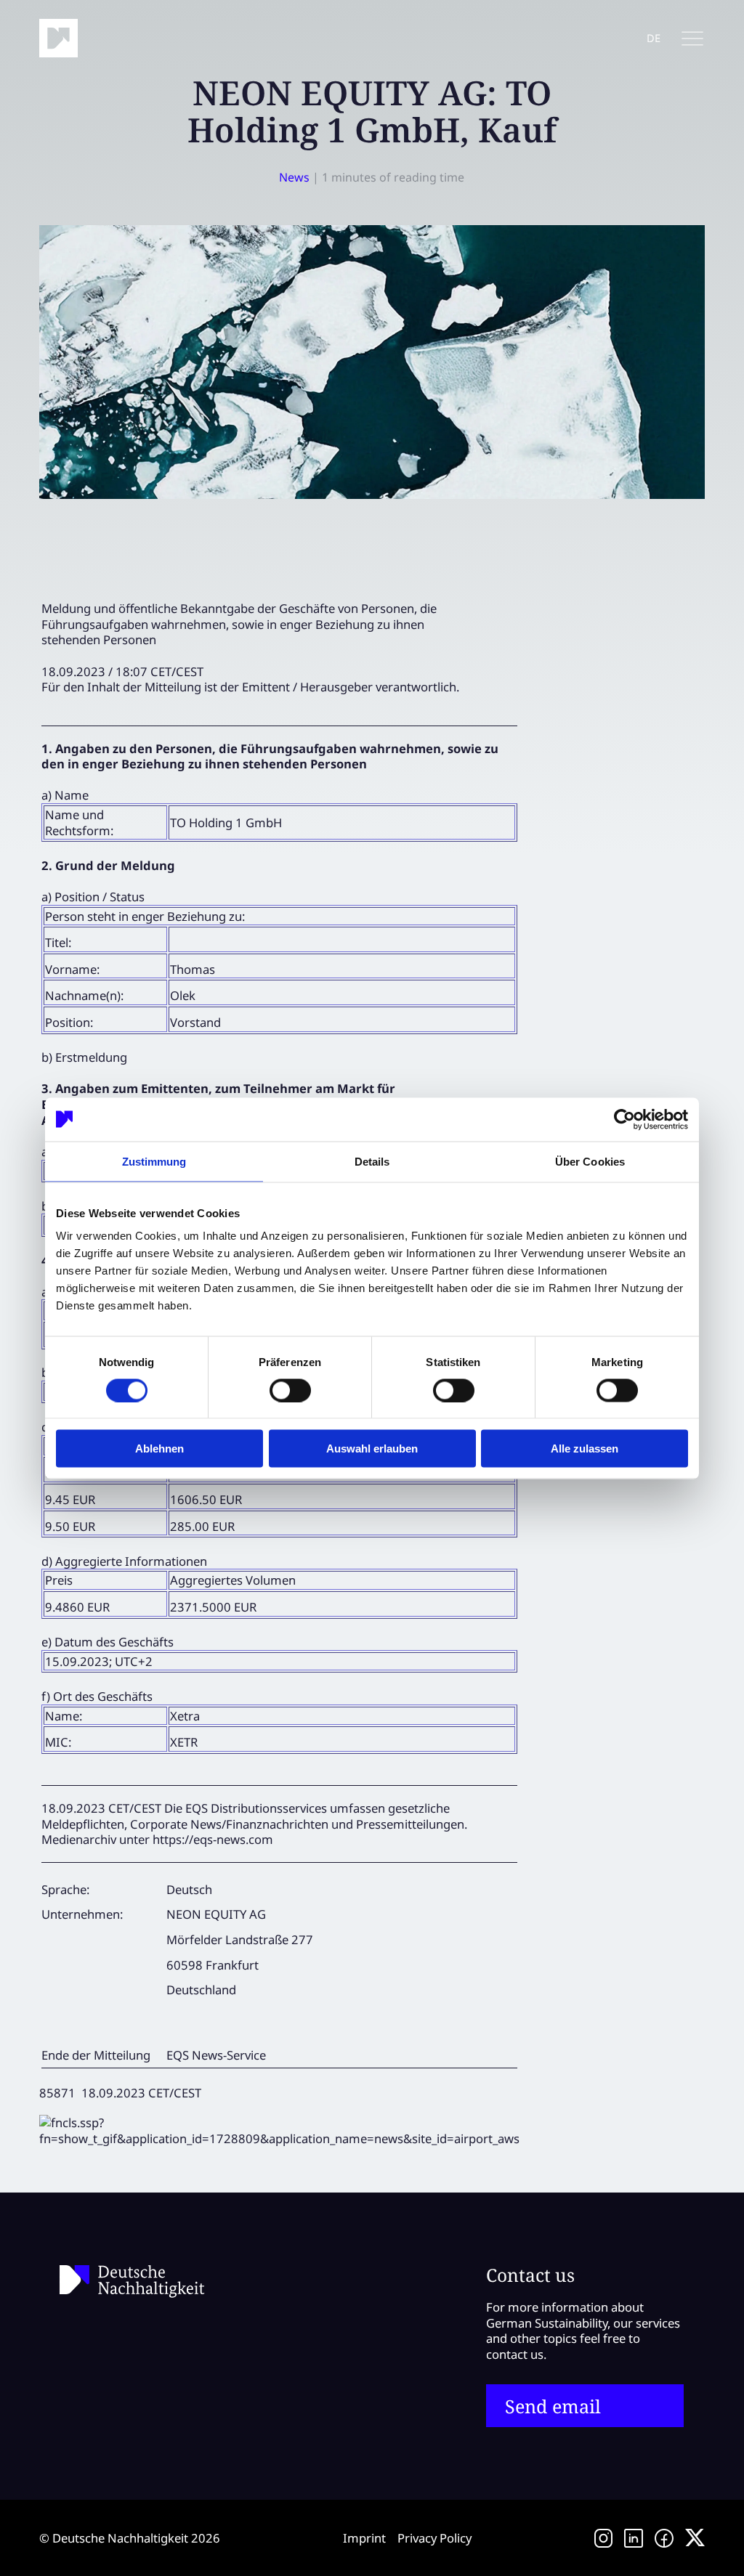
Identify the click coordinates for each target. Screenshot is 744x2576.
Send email (553, 2406)
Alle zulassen (585, 1449)
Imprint (364, 2538)
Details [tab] (372, 1161)
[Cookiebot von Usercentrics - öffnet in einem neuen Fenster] (624, 1119)
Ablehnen (159, 1449)
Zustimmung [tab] (154, 1161)
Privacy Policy (434, 2538)
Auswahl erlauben (372, 1449)
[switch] (290, 1390)
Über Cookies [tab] (590, 1161)
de (654, 38)
